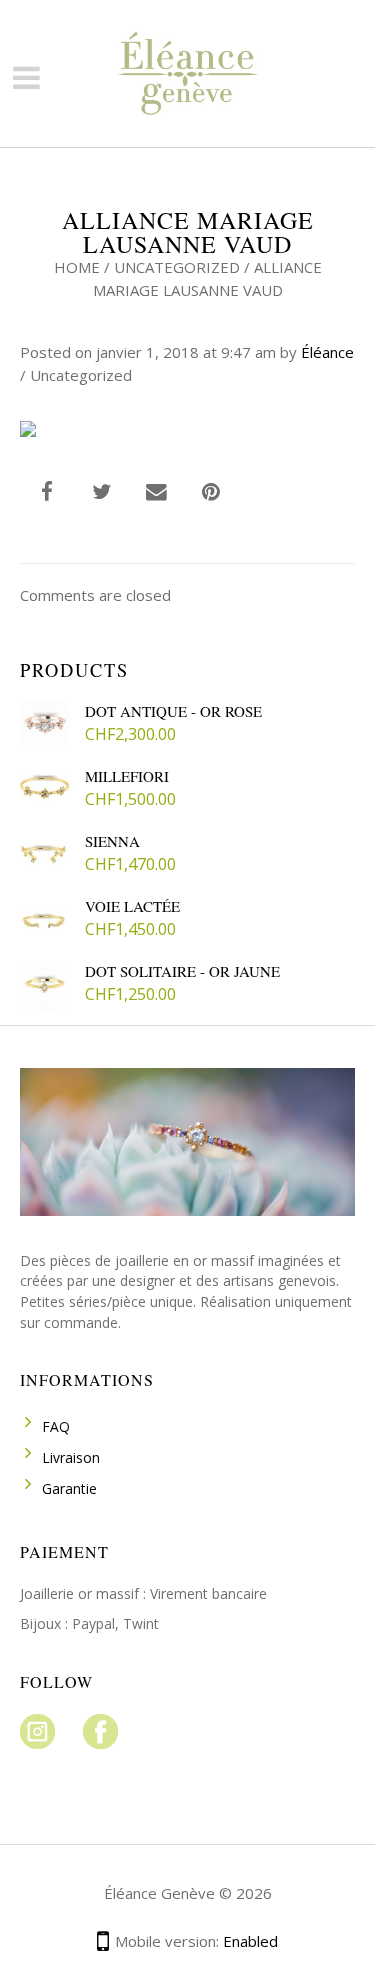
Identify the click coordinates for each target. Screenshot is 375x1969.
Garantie (69, 1488)
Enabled (250, 1941)
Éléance (327, 352)
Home (77, 267)
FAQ (56, 1426)
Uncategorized (177, 267)
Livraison (71, 1457)
